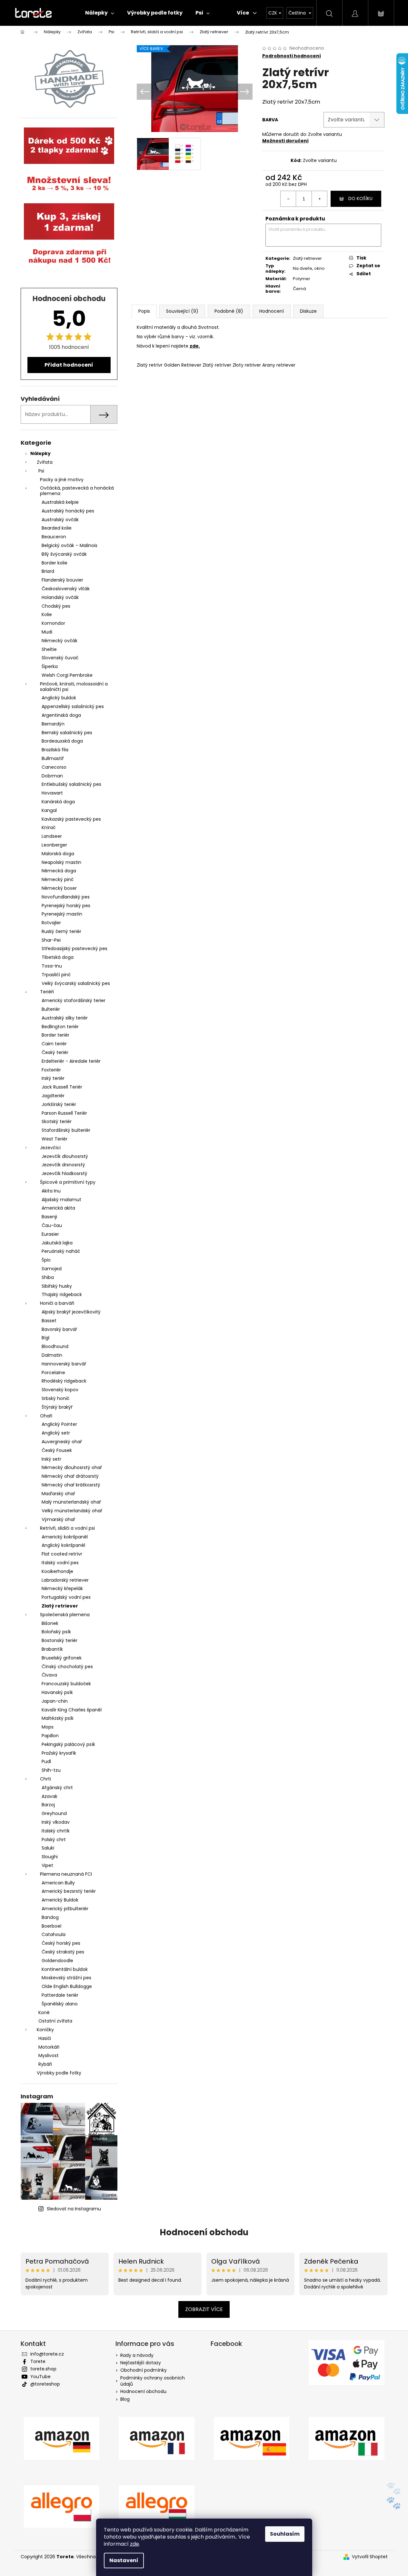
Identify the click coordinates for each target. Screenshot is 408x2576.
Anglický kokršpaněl (63, 1545)
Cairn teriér (54, 1044)
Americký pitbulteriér (65, 1909)
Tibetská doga (58, 957)
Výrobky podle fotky (59, 2073)
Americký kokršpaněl (65, 1537)
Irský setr (51, 1459)
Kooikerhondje (57, 1571)
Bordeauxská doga (62, 741)
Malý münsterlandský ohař (71, 1502)
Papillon (50, 1736)
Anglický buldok (59, 698)
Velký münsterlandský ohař (72, 1511)
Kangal (49, 810)
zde (134, 2544)
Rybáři (45, 2064)
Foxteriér (51, 1070)
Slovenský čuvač (60, 658)
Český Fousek (57, 1450)
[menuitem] (100, 13)
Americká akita (58, 1208)
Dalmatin (52, 1355)
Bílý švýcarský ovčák (64, 554)
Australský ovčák (60, 520)
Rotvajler (51, 923)
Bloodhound (55, 1346)
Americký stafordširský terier (74, 1000)
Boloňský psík (56, 1632)
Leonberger (54, 845)
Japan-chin (55, 1701)
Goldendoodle (57, 1961)
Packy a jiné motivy (62, 480)
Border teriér (55, 1035)
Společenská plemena (65, 1615)
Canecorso (54, 767)
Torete (38, 2361)
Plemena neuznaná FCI (66, 1874)
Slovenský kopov (60, 1390)
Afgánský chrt (57, 1788)
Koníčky (45, 2030)
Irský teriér (53, 1078)
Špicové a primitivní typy (68, 1182)
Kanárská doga (58, 802)
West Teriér (55, 1139)
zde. (195, 346)
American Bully (58, 1883)
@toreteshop (45, 2384)
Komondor (53, 623)
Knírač (49, 827)
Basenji (49, 1217)
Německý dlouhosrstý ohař (72, 1467)
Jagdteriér (53, 1096)
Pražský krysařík (59, 1753)
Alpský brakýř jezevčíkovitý (71, 1312)
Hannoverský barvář (64, 1364)
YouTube (40, 2377)
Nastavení (124, 2560)
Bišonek (50, 1623)
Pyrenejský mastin (62, 914)
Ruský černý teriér (61, 931)
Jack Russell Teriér (62, 1087)
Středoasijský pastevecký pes (75, 948)
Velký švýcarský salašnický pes (76, 983)
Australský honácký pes (68, 511)
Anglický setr (56, 1433)
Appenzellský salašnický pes (73, 706)
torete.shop (43, 2369)
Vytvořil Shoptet (370, 2557)
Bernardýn (53, 724)
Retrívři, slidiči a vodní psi (67, 1528)
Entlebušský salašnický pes (71, 784)
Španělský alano (60, 2004)
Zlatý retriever (60, 1606)
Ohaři (46, 1416)
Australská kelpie (60, 502)
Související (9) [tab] (182, 311)
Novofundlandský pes (66, 897)
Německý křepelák (62, 1588)
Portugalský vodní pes (66, 1597)
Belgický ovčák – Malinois (70, 545)
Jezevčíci (50, 1148)
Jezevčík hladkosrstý (65, 1173)
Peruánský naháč (61, 1251)
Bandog (50, 1917)
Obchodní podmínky (144, 2370)
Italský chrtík (56, 1831)
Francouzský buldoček (66, 1684)
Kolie (47, 614)
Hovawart (52, 793)
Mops (48, 1727)
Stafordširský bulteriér (66, 1130)
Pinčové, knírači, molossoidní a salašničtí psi (74, 687)
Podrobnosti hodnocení (292, 56)
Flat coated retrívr (62, 1554)
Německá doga (59, 871)
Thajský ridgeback (62, 1294)
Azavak (50, 1796)
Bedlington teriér (60, 1027)
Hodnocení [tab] (272, 311)
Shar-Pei (51, 940)
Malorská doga (58, 854)
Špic (46, 1260)
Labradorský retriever (65, 1580)
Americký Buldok (60, 1900)
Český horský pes (61, 1943)
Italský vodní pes (60, 1563)
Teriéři (47, 992)
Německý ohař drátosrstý (70, 1476)
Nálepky (40, 453)
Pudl (46, 1761)
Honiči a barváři (57, 1303)
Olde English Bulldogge (67, 1986)
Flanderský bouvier (62, 580)
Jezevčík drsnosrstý (63, 1165)
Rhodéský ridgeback (64, 1381)
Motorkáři (49, 2047)
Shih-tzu (51, 1770)
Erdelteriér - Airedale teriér (71, 1061)
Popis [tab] (144, 311)
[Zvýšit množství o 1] (319, 199)
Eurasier (50, 1234)
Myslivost (49, 2055)
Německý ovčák (60, 641)
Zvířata (45, 462)
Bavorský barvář (59, 1329)
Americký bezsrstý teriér (69, 1891)
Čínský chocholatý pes (67, 1667)
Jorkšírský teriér (59, 1104)
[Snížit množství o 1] (288, 199)
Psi (41, 471)
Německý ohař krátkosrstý (71, 1485)
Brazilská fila (55, 750)
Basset (49, 1321)
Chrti (45, 1779)
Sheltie (49, 649)
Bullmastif (53, 758)
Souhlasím (285, 2534)
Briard (48, 571)
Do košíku (360, 198)
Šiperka (50, 666)
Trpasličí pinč (56, 975)
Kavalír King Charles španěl (72, 1710)
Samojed (52, 1269)
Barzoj (48, 1805)
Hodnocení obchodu (204, 2232)
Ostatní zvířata (55, 2021)
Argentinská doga (61, 715)
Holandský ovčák (60, 597)
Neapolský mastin (61, 862)
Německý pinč (58, 879)
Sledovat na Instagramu (74, 2209)
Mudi (47, 632)
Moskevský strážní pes (66, 1978)
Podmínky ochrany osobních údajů (153, 2381)
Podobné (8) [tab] (229, 311)
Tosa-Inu (52, 966)
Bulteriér (51, 1009)
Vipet (47, 1865)
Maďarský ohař (58, 1494)
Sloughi (50, 1857)
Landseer (52, 836)
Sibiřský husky (57, 1286)
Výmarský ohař (58, 1519)
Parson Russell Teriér (64, 1113)
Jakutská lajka (57, 1243)
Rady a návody (137, 2355)
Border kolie (55, 563)
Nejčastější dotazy (141, 2363)
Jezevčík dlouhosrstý (65, 1156)
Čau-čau (52, 1225)
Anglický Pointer (59, 1424)
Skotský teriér (57, 1121)
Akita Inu (51, 1191)
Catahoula (54, 1934)
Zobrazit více (204, 2309)
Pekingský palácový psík (68, 1744)
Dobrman (52, 776)
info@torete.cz (47, 2354)
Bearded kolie (57, 528)
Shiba (48, 1277)
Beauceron (54, 537)
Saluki (48, 1848)
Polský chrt (54, 1840)
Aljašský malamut (61, 1200)
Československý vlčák (66, 589)
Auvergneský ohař (62, 1442)
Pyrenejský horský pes (66, 906)
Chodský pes (56, 606)
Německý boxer (59, 888)
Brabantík (52, 1649)
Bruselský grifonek (62, 1658)
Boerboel (51, 1926)
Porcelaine (53, 1373)
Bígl (45, 1338)
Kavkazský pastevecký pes (71, 819)
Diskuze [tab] (308, 311)
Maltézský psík (58, 1718)
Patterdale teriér (60, 1995)
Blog (125, 2399)
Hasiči (45, 2038)
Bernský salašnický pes (67, 733)
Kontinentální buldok (65, 1969)
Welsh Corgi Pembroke (67, 675)
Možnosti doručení (285, 141)
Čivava (49, 1675)
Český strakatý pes (63, 1952)
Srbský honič (55, 1398)
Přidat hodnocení (69, 365)
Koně (44, 2013)
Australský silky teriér (65, 1018)
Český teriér (55, 1052)
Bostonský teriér (60, 1640)
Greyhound (54, 1813)
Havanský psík (57, 1692)
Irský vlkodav (56, 1822)
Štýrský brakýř (57, 1407)
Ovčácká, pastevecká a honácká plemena (77, 491)
